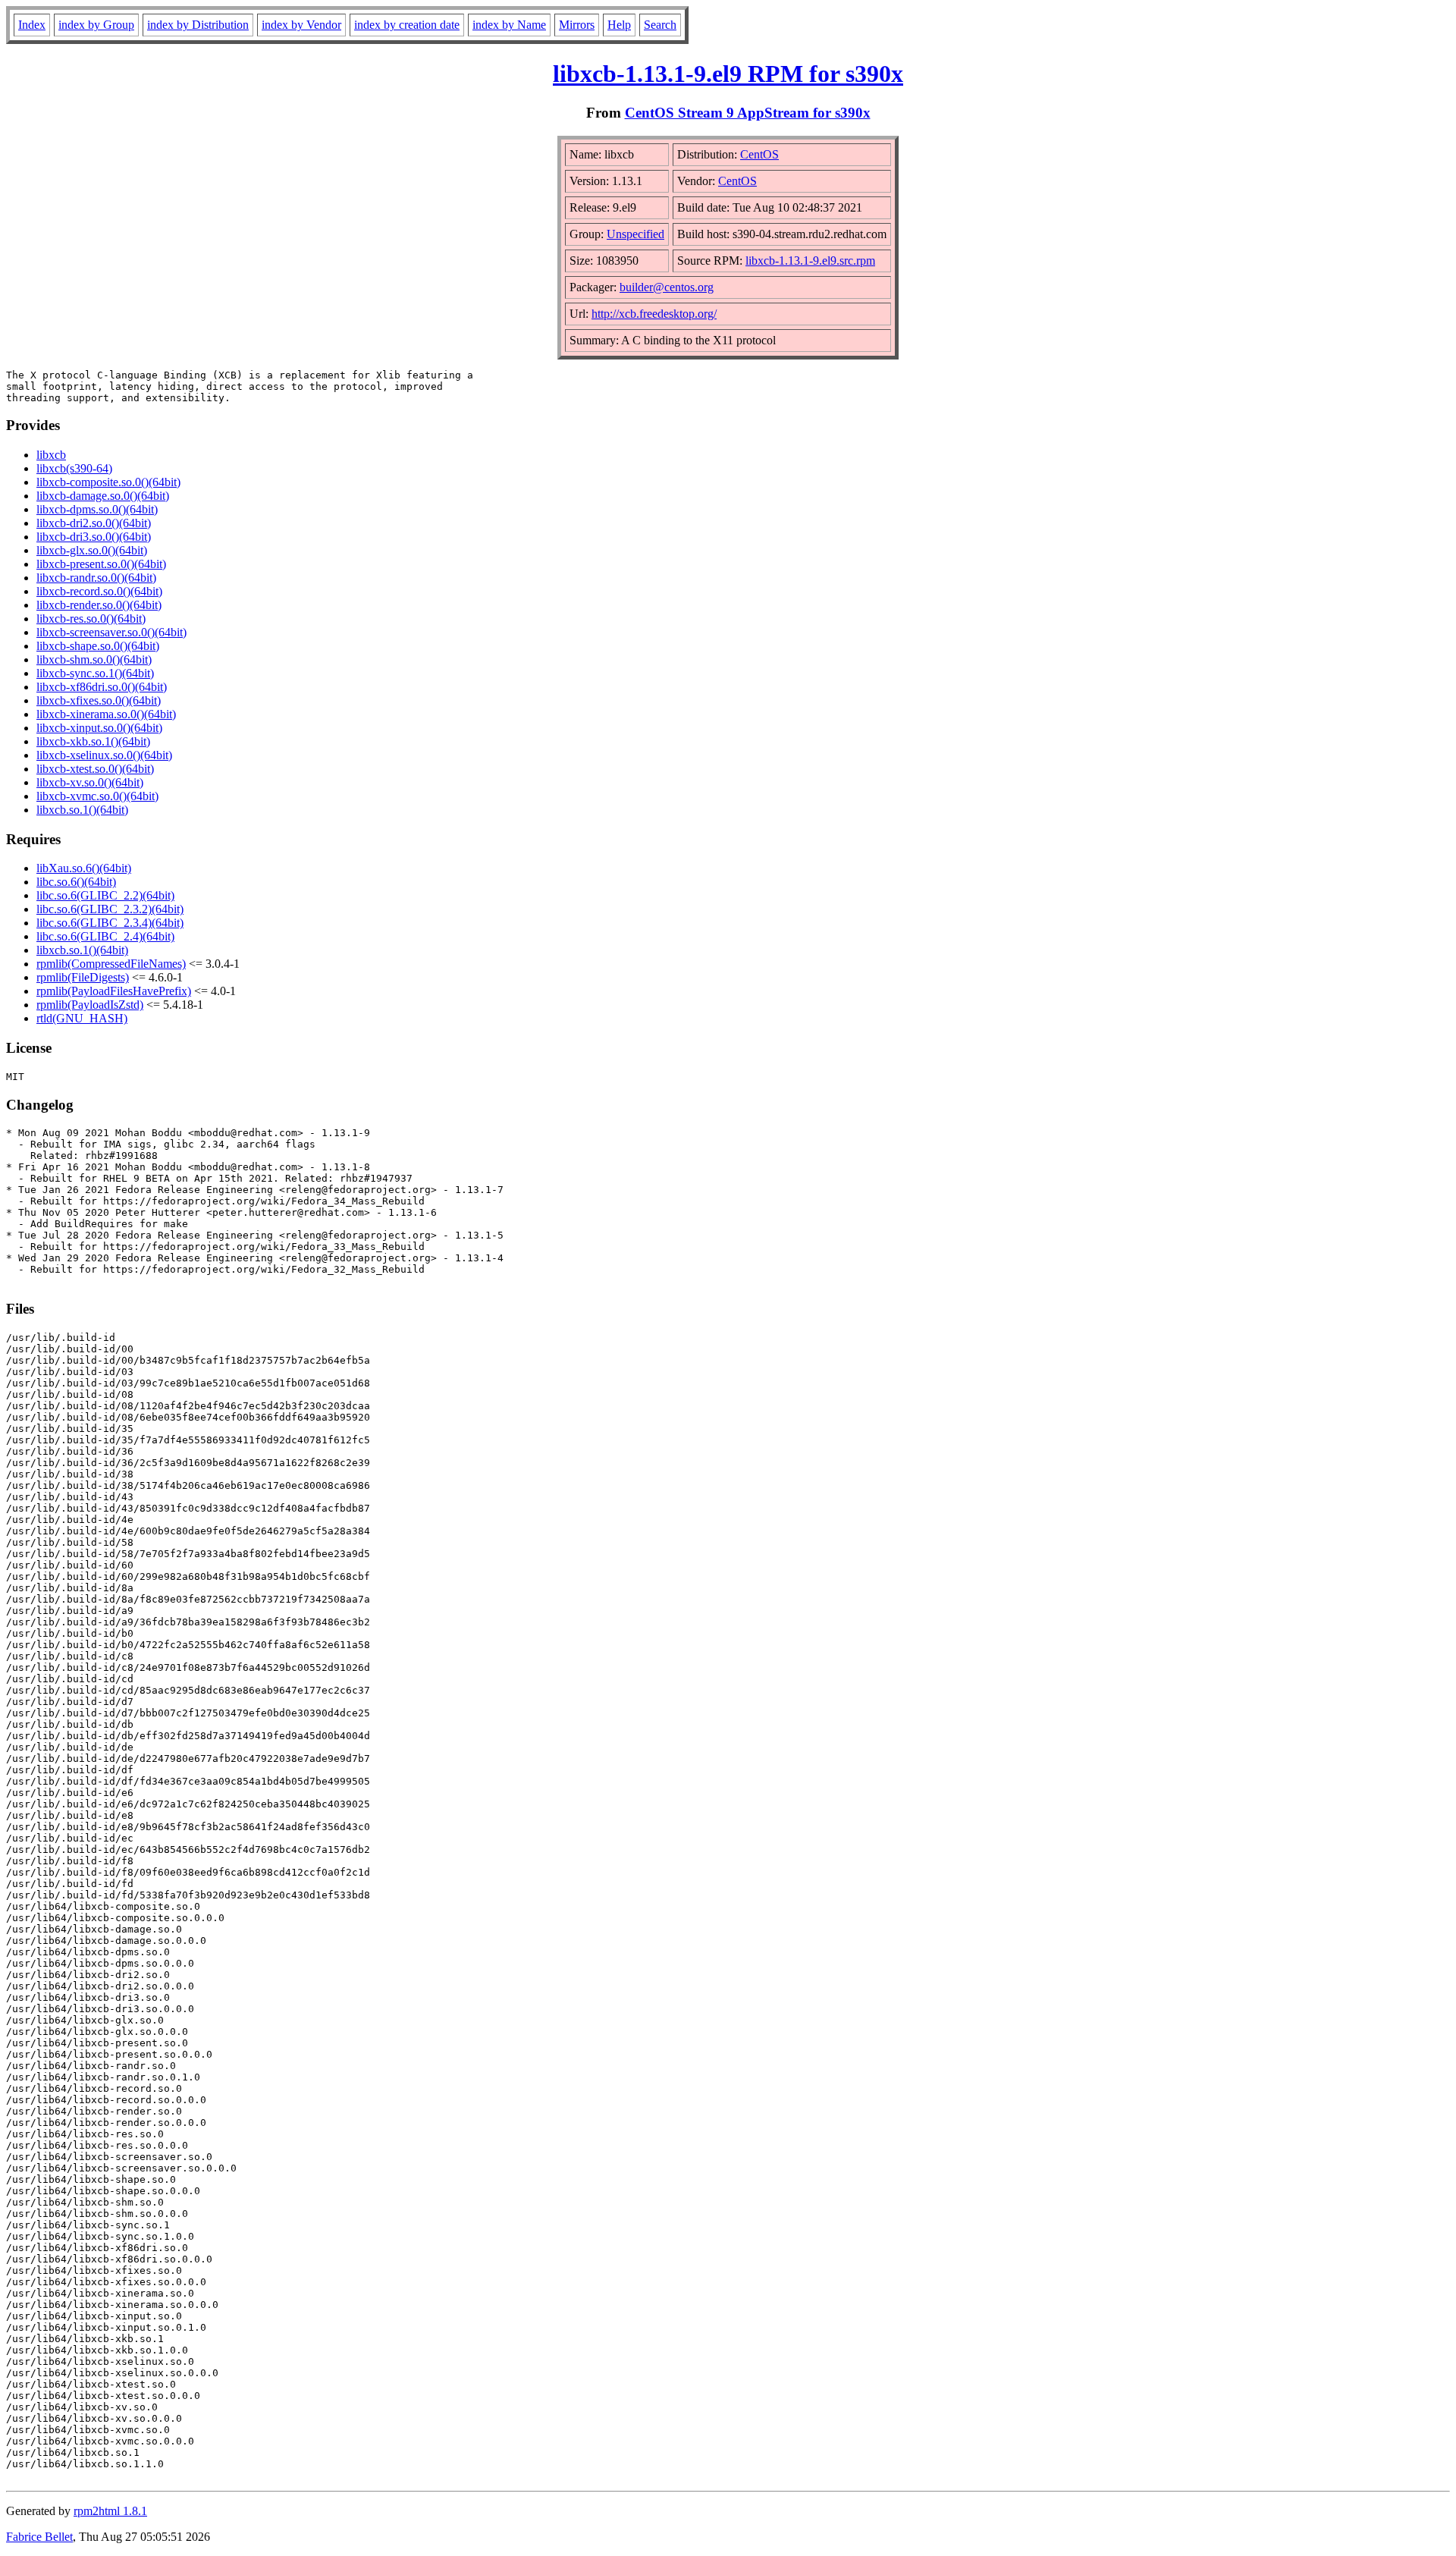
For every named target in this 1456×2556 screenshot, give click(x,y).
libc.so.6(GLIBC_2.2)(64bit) (105, 895)
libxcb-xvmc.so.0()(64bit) (97, 796)
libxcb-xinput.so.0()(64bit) (99, 728)
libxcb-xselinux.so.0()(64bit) (104, 755)
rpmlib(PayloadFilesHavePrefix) (114, 991)
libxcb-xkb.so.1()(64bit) (93, 741)
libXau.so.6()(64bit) (84, 868)
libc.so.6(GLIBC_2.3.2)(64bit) (110, 909)
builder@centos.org (667, 287)
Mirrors (577, 25)
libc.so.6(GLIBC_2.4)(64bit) (105, 936)
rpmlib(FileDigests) (83, 977)
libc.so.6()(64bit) (76, 882)
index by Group (96, 25)
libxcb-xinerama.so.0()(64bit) (106, 714)
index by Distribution (198, 25)
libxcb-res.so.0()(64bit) (91, 619)
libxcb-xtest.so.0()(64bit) (95, 769)
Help (619, 25)
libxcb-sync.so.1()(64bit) (95, 673)
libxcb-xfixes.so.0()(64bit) (99, 700)
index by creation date (407, 25)
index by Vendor (301, 25)
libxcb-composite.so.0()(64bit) (108, 482)
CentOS (759, 154)
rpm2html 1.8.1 (110, 2511)
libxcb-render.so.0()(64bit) (99, 605)
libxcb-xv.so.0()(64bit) (90, 782)
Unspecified (635, 234)
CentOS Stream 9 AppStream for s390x (748, 113)
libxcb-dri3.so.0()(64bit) (94, 537)
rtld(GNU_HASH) (82, 1018)
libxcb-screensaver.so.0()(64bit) (111, 632)
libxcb (51, 455)
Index (32, 25)
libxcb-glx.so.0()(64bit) (92, 550)
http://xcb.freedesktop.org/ (654, 314)
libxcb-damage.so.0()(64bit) (103, 496)
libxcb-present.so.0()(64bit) (101, 564)
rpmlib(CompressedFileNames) (111, 964)
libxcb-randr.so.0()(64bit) (96, 578)
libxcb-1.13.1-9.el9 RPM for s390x (728, 74)
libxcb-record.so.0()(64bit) (99, 591)
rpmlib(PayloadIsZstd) (90, 1005)
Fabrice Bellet (39, 2537)
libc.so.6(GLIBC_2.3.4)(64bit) (110, 923)
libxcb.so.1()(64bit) (82, 810)
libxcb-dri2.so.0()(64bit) (94, 523)
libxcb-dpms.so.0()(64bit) (97, 509)
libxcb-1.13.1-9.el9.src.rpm (810, 261)
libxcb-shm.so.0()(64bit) (94, 659)
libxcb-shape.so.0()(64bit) (98, 646)
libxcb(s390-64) (74, 468)
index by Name (509, 25)
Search (660, 25)
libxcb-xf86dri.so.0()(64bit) (102, 687)
